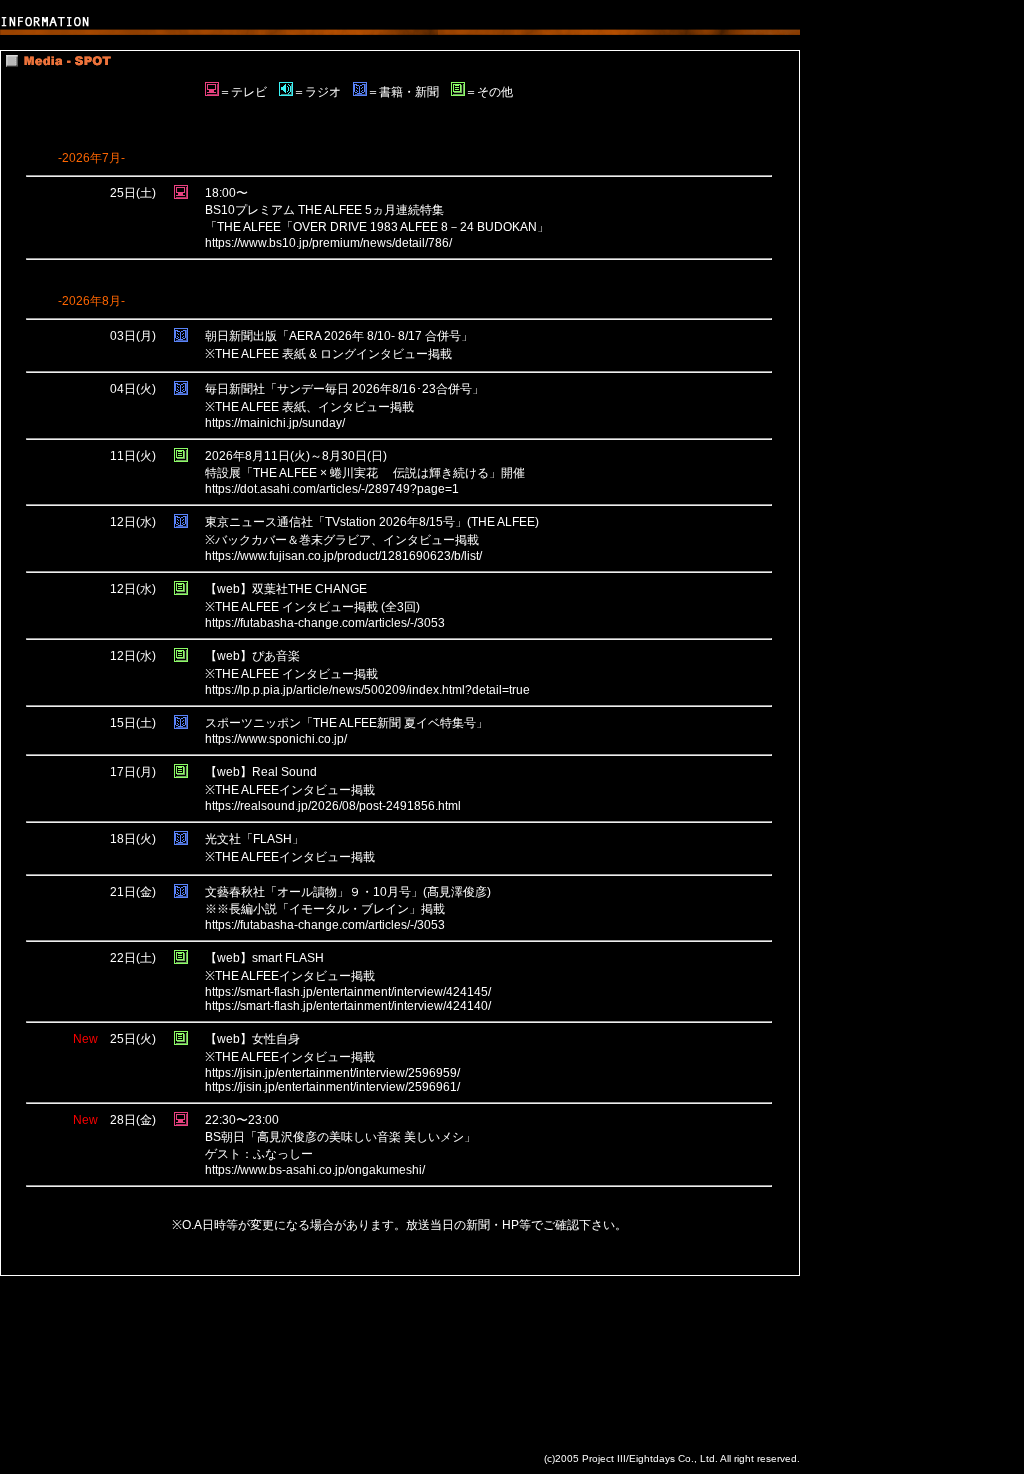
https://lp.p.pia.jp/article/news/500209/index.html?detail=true (367, 690)
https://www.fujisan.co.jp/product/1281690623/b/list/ (343, 556)
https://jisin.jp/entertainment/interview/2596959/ (332, 1073)
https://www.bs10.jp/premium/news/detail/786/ (328, 243)
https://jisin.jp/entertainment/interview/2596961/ (332, 1087)
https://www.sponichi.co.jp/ (276, 739)
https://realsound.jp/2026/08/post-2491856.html (333, 806)
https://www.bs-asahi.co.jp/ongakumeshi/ (315, 1170)
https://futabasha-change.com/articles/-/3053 (325, 623)
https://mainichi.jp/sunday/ (275, 423)
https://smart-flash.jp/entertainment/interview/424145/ (348, 992)
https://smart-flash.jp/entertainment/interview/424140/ (348, 1006)
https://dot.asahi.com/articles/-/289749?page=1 (332, 489)
